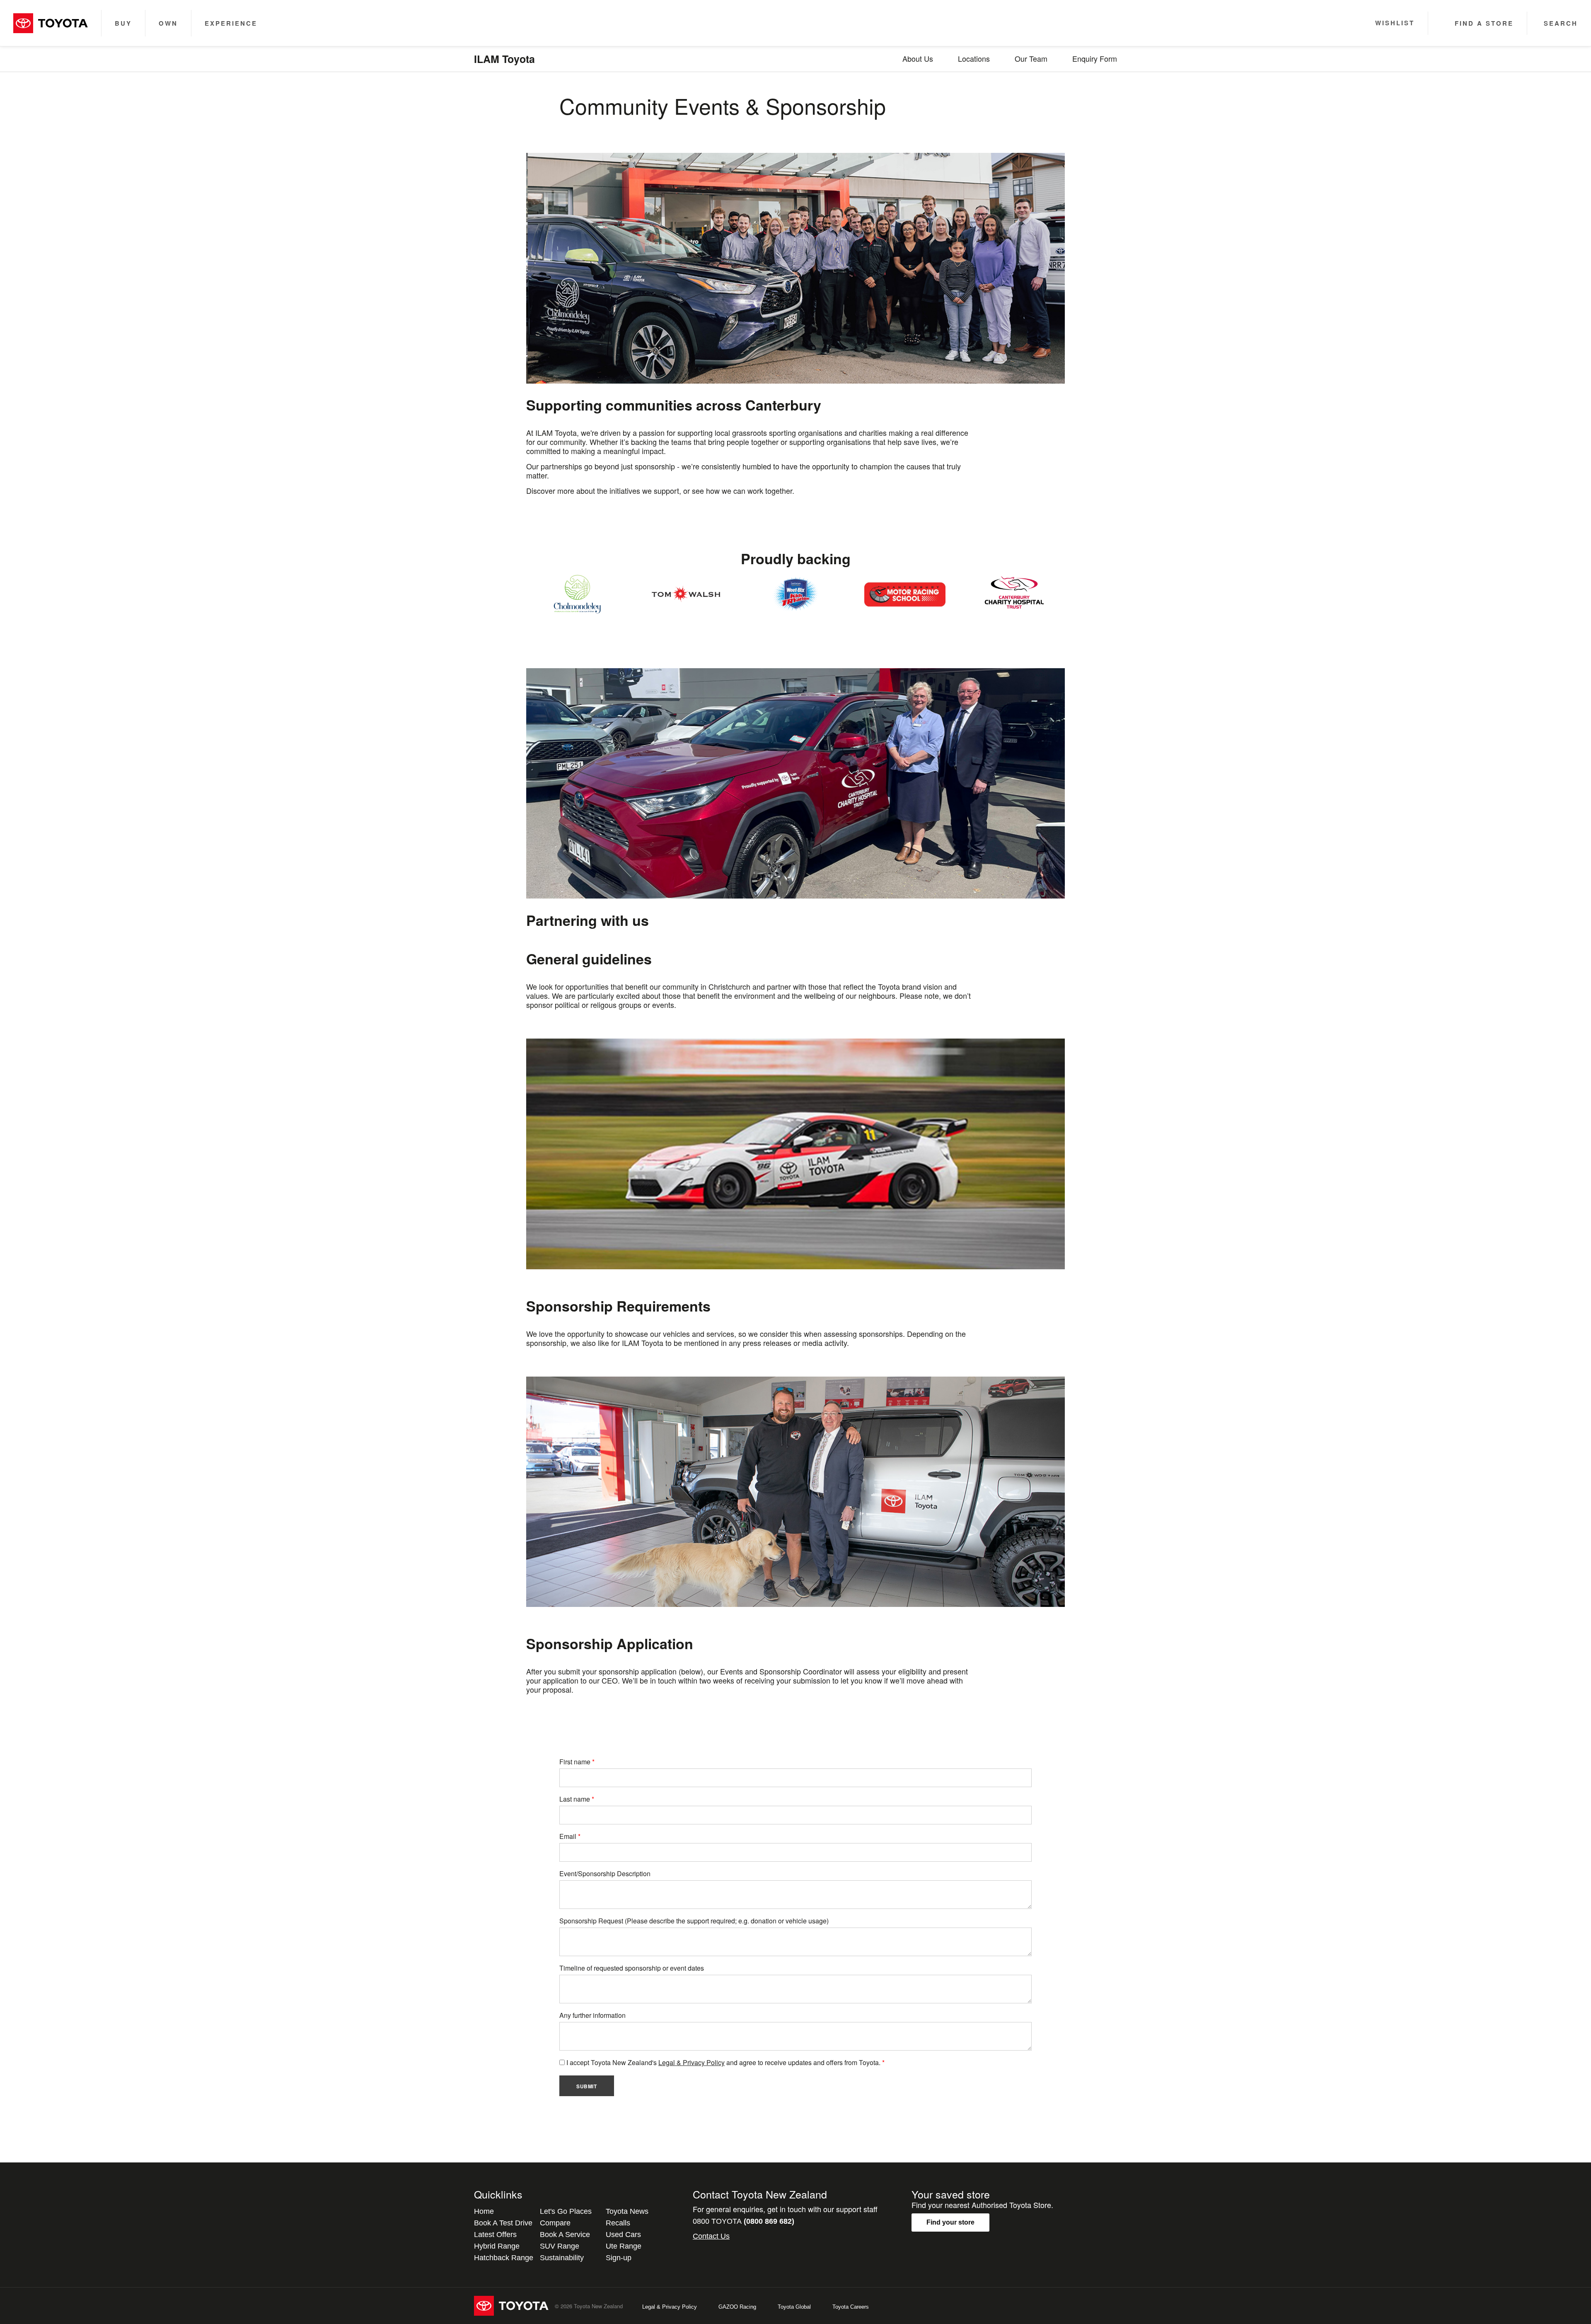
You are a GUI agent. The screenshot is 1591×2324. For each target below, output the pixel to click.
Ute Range (624, 2246)
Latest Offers (495, 2235)
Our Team (1031, 58)
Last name (575, 1799)
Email (568, 1836)
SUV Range (560, 2246)
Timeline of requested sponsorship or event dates (632, 1968)
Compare (555, 2223)
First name (575, 1762)
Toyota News (627, 2211)
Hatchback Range (504, 2258)
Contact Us (711, 2236)
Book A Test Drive (503, 2223)
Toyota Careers (851, 2307)
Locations (974, 58)
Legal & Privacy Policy (692, 2062)
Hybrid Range (497, 2246)
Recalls (618, 2223)
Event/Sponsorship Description (605, 1873)
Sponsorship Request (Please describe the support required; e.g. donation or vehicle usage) (694, 1921)
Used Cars (623, 2235)
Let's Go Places (566, 2211)
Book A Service (565, 2235)
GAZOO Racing (737, 2307)
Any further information (592, 2015)
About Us (918, 58)
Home (484, 2211)
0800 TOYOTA (744, 2221)
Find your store (950, 2222)
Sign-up (619, 2258)
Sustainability (562, 2258)
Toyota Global (794, 2307)
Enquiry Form (1095, 58)
